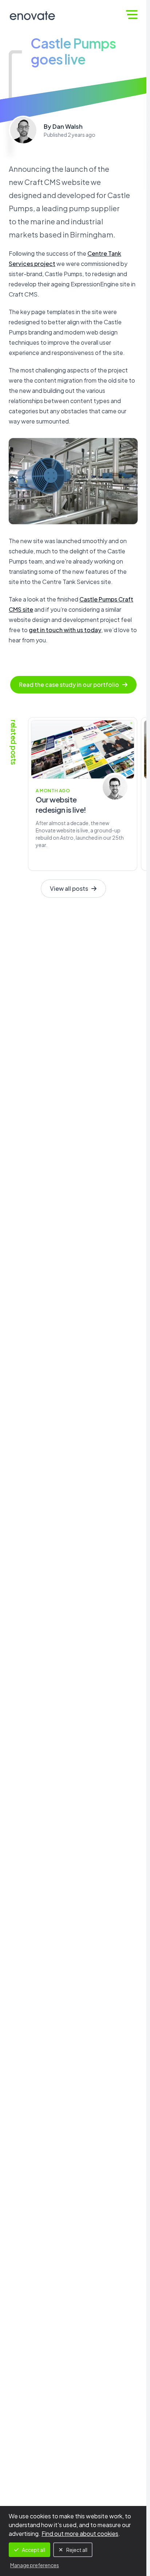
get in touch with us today (65, 630)
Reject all (77, 2550)
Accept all (33, 2550)
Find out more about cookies (80, 2534)
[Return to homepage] (32, 16)
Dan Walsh (68, 126)
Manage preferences (35, 2565)
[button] (132, 15)
